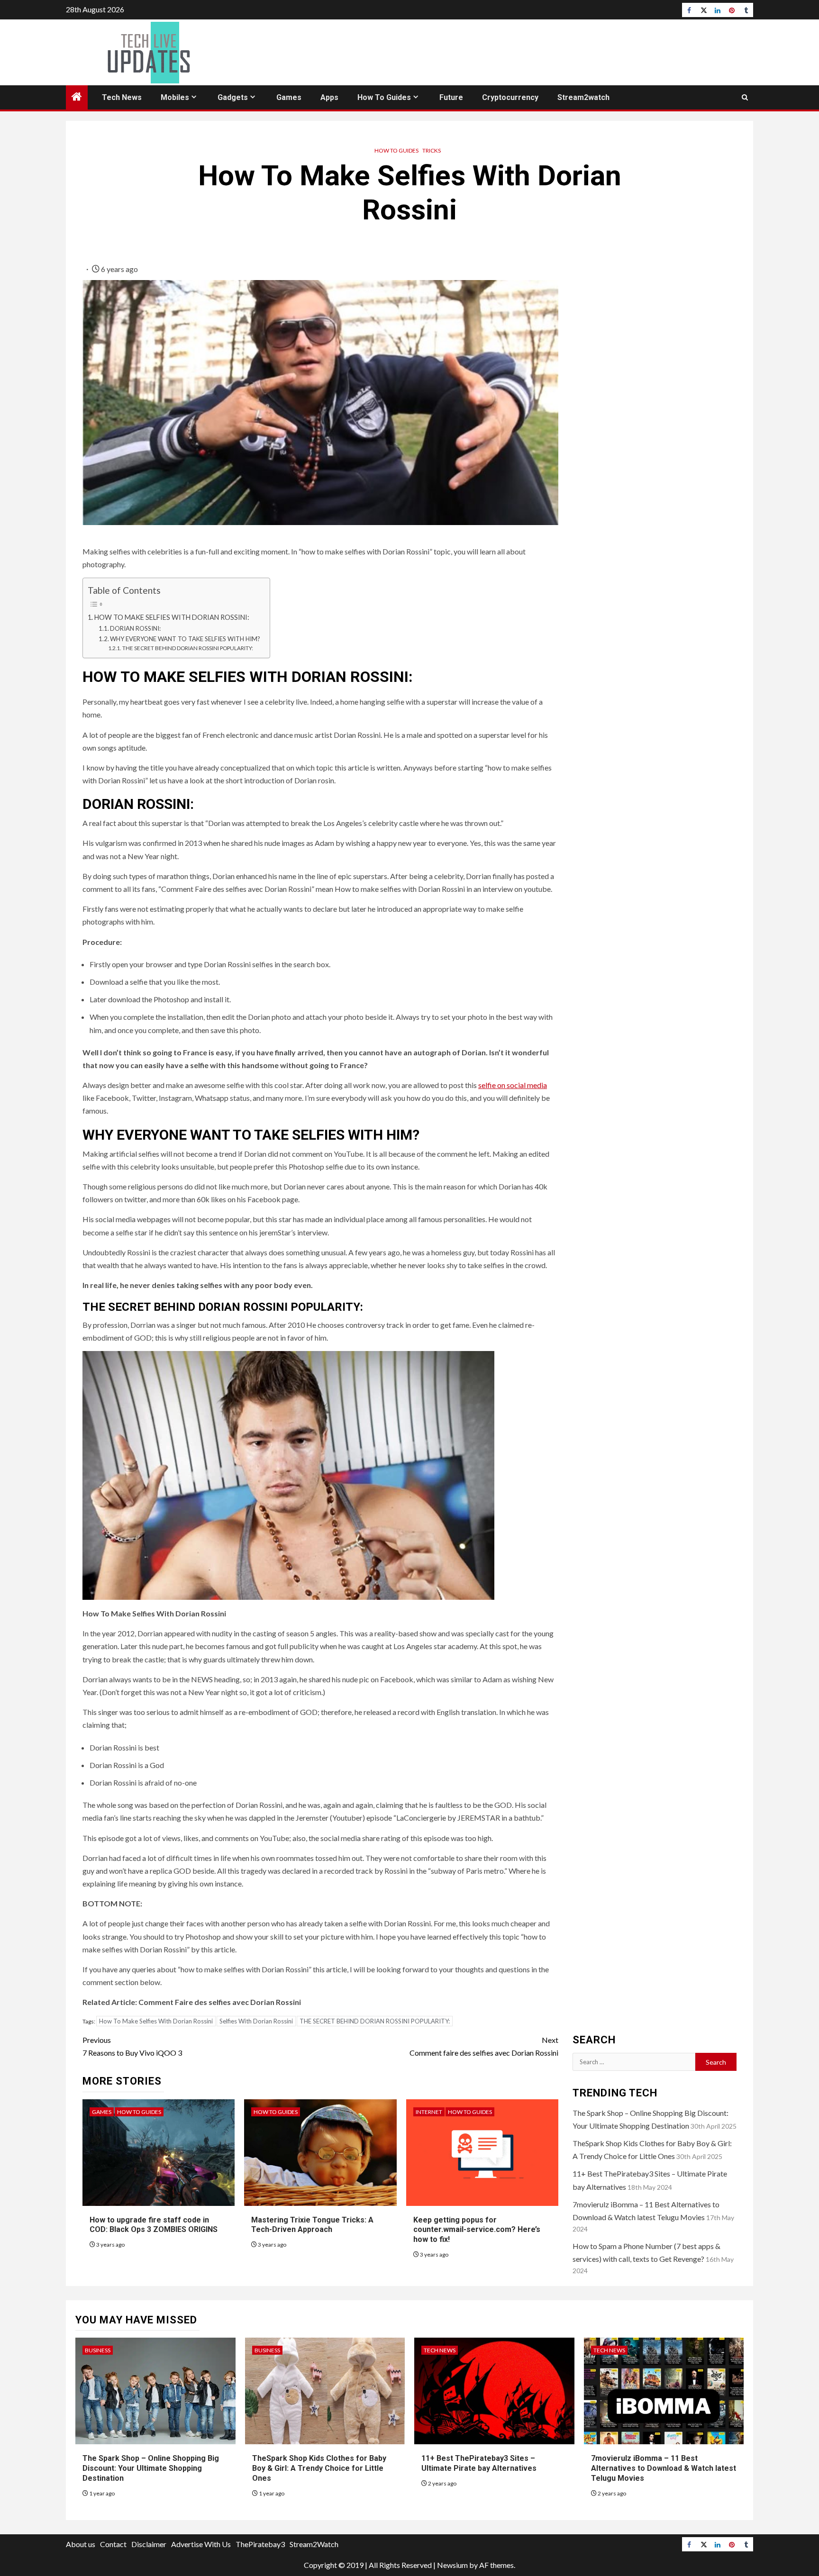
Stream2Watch (314, 2544)
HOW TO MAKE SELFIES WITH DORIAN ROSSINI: (172, 617)
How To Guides (384, 97)
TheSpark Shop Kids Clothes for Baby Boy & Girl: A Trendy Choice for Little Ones (319, 2468)
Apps (329, 97)
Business (98, 2350)
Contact (113, 2544)
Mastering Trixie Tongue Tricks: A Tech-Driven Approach (312, 2225)
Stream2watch (583, 97)
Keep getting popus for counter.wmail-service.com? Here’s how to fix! (477, 2230)
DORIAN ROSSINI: (135, 628)
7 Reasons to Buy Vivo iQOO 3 (132, 2046)
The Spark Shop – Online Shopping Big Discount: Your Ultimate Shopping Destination (151, 2468)
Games (289, 97)
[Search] (745, 97)
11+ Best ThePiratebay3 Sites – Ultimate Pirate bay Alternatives (479, 2463)
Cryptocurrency (510, 97)
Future (451, 97)
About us (81, 2544)
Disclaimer (149, 2544)
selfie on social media (513, 1085)
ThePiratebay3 (260, 2544)
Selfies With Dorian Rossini (256, 2021)
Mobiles (175, 97)
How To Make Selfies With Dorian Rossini (156, 2021)
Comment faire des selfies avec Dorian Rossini (484, 2046)
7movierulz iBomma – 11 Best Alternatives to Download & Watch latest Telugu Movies (664, 2468)
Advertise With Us (201, 2544)
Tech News (122, 97)
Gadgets (233, 97)
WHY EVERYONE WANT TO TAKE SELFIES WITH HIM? (185, 639)
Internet (429, 2112)
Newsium (452, 2565)
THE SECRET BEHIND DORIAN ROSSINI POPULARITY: (187, 648)
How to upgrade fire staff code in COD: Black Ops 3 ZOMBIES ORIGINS (154, 2225)
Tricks (432, 150)
